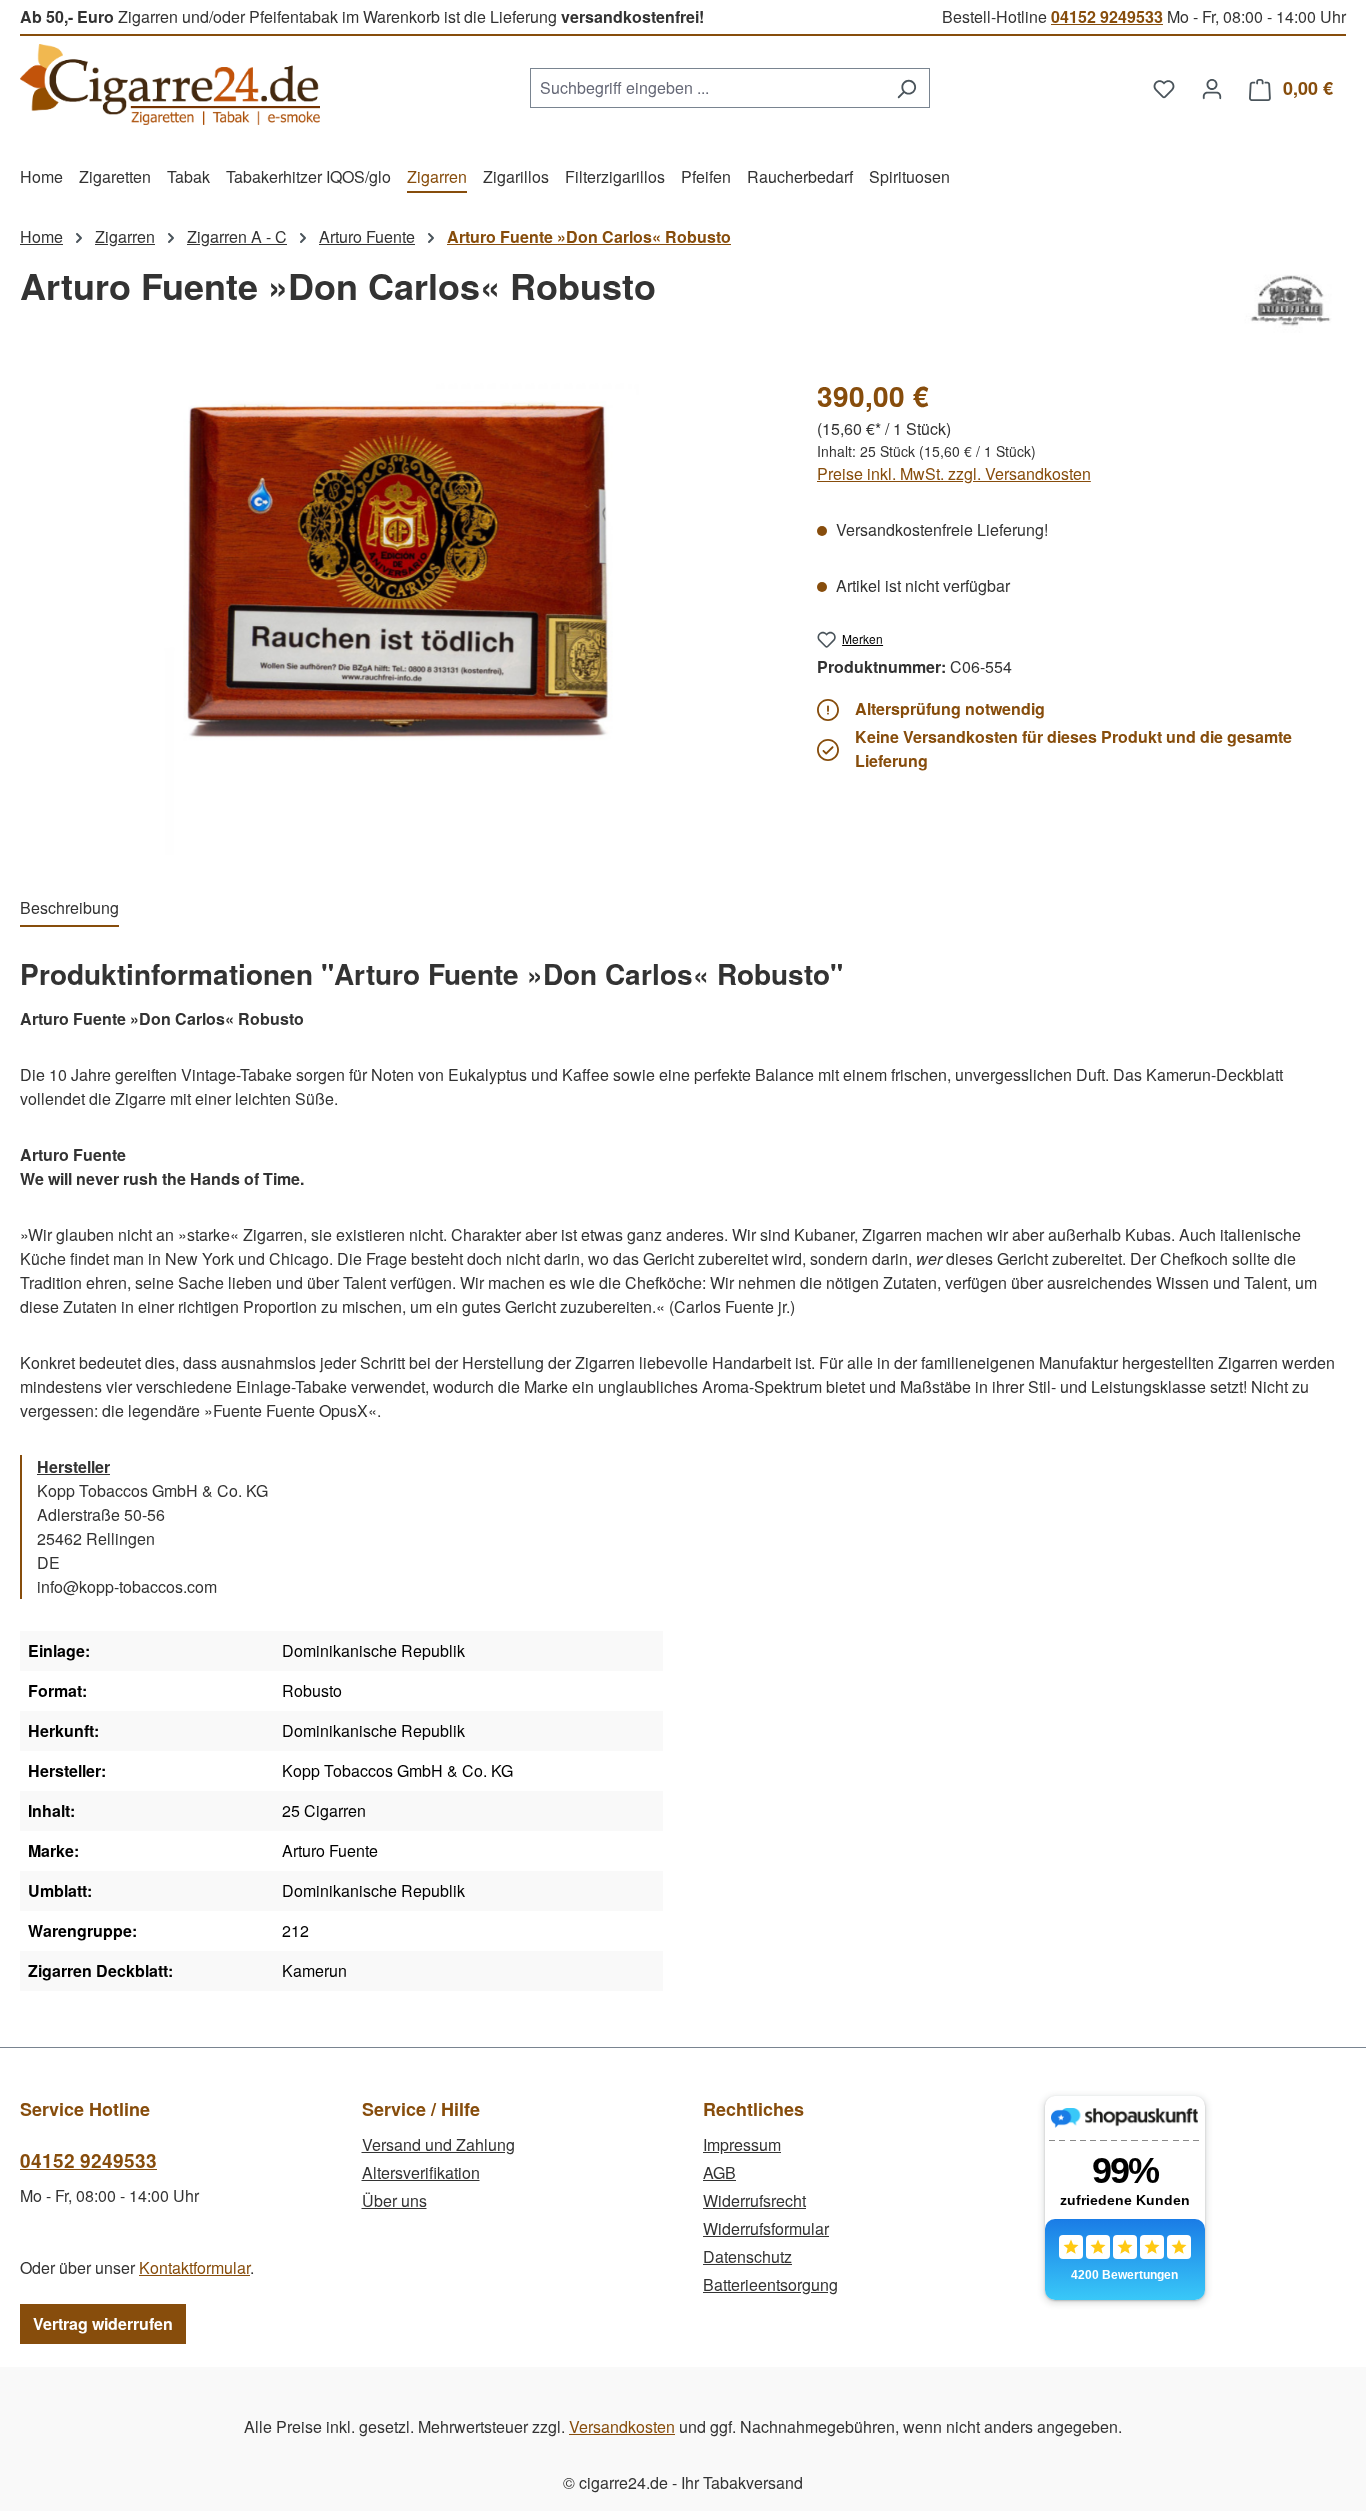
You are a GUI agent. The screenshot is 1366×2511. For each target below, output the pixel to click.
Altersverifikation (421, 2172)
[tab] (69, 909)
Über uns (394, 2200)
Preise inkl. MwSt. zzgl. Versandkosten (954, 473)
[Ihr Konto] (1212, 88)
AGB (719, 2172)
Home (41, 236)
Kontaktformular (194, 2267)
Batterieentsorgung (770, 2284)
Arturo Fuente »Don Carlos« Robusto (589, 236)
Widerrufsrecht (754, 2200)
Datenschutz (747, 2256)
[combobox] (707, 88)
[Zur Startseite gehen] (170, 84)
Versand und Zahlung (438, 2144)
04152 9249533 (1107, 16)
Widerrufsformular (766, 2228)
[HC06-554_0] (398, 615)
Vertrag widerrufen (103, 2323)
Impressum (742, 2144)
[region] (398, 615)
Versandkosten (622, 2426)
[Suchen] (906, 88)
